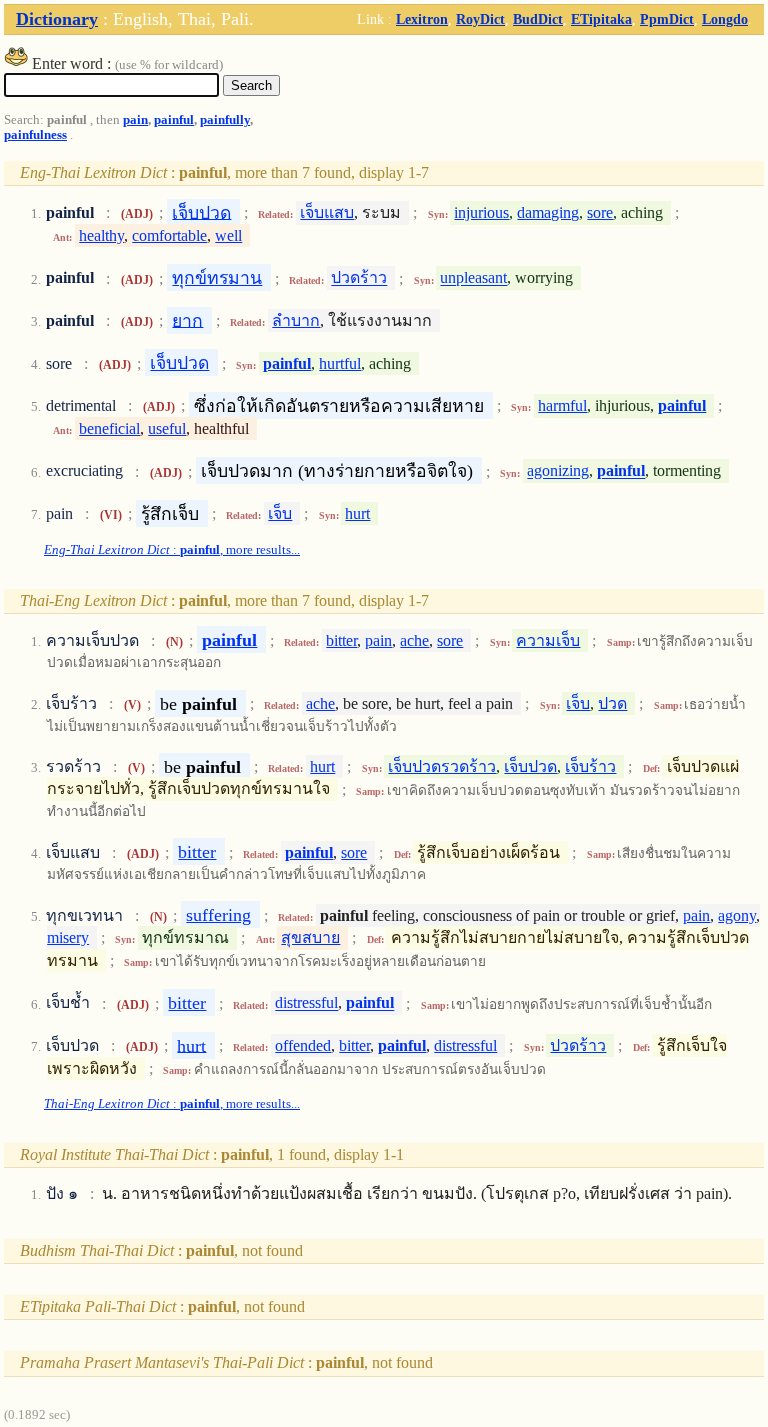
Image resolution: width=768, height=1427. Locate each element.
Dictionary (57, 19)
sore (600, 212)
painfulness (35, 135)
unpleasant (473, 278)
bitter (341, 640)
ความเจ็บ (548, 640)
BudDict (538, 19)
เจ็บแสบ (327, 212)
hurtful (340, 363)
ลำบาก (296, 320)
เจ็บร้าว (590, 766)
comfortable (169, 235)
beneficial (109, 428)
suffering (218, 915)
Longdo (725, 19)
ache (414, 640)
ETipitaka (601, 19)
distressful (306, 1003)
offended (303, 1045)
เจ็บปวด (201, 212)
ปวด (612, 703)
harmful (562, 405)
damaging (548, 212)
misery (68, 937)
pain (135, 120)
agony (737, 915)
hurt (357, 513)
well (228, 235)
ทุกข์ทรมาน (217, 278)
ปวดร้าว (359, 278)
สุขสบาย (310, 937)
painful (174, 120)
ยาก (187, 320)
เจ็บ (280, 513)
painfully (225, 120)
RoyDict (480, 19)
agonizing (558, 471)
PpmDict (667, 19)
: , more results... (172, 550)
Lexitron (422, 19)
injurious (481, 212)
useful (167, 428)
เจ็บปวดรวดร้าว (442, 766)
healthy (101, 235)
